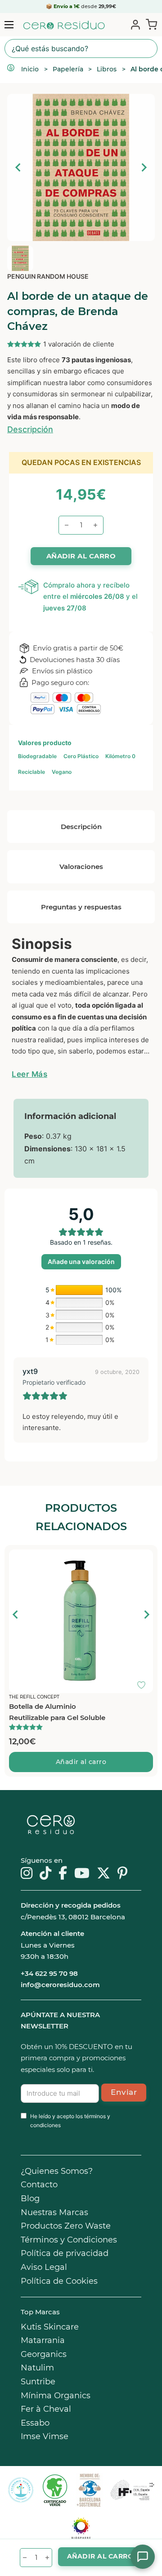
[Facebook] (63, 1874)
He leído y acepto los (70, 2121)
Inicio (30, 69)
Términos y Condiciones (69, 2240)
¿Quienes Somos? (57, 2171)
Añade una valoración (81, 1262)
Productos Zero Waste (66, 2226)
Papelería (68, 69)
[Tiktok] (45, 1874)
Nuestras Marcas (54, 2212)
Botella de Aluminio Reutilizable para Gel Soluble (57, 1712)
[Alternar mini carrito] (150, 24)
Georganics (44, 2354)
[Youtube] (82, 1874)
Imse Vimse (45, 2436)
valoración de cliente (79, 344)
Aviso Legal (44, 2267)
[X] (103, 1874)
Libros (107, 69)
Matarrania (43, 2340)
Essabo (35, 2423)
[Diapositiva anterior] (18, 167)
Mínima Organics (56, 2396)
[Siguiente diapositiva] (144, 167)
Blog (30, 2199)
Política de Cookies (59, 2281)
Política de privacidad (65, 2253)
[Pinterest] (123, 1874)
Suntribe (38, 2382)
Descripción (30, 429)
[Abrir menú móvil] (9, 25)
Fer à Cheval (46, 2409)
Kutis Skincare (50, 2327)
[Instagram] (27, 1874)
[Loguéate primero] (144, 1558)
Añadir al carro (81, 1762)
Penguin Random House (48, 276)
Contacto (39, 2185)
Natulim (37, 2368)
